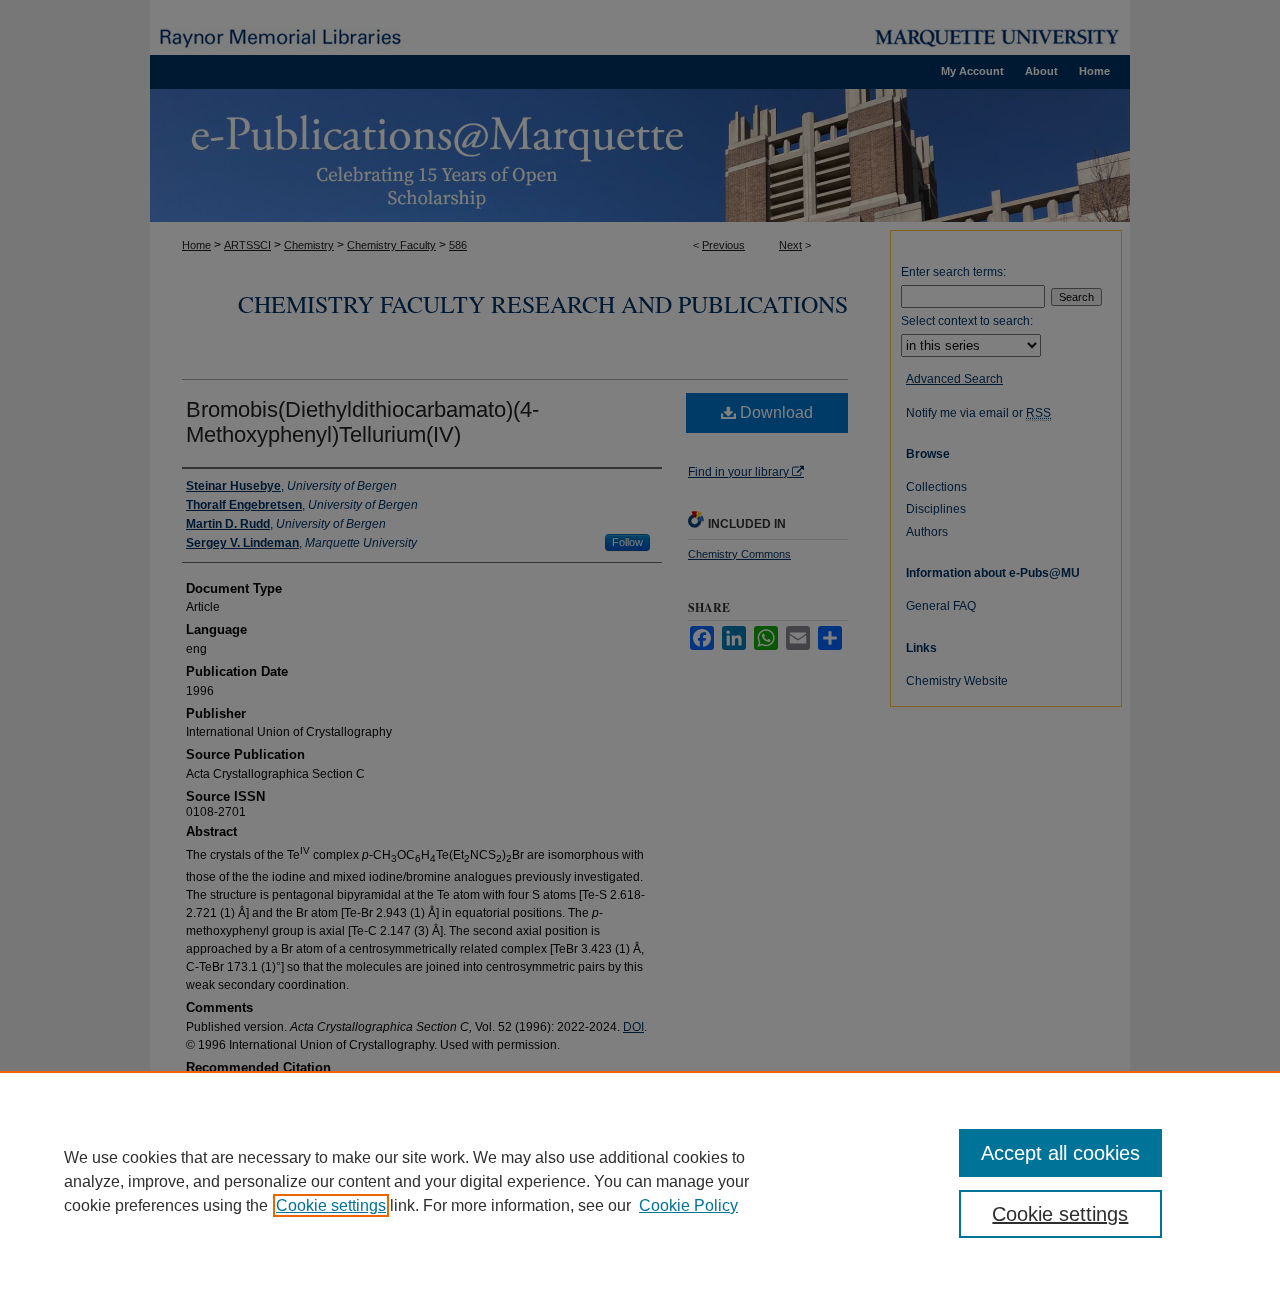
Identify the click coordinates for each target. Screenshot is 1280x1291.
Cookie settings (331, 1205)
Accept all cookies (1060, 1153)
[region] (640, 1181)
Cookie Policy (688, 1205)
